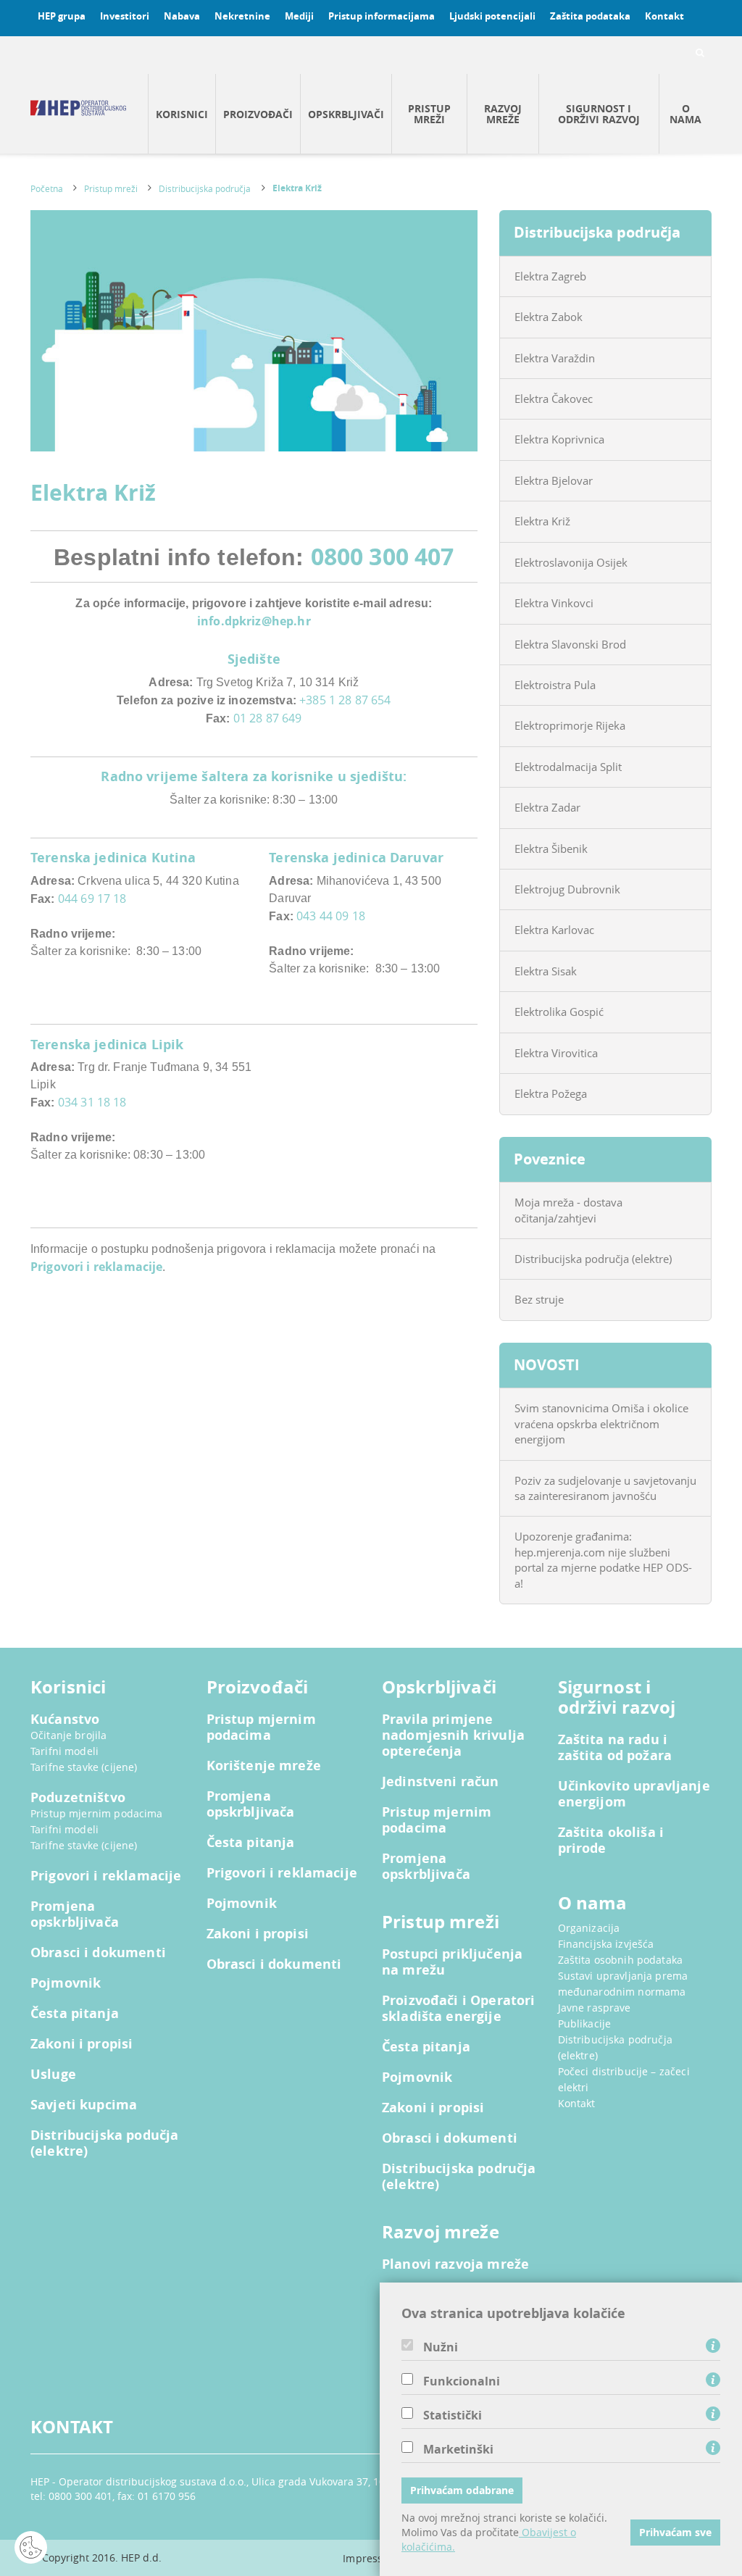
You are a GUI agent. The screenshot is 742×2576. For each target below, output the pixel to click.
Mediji (299, 16)
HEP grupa (62, 16)
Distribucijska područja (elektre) (593, 1259)
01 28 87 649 (268, 718)
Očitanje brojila (68, 1735)
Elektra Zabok (549, 317)
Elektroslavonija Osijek (571, 562)
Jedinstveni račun (441, 1782)
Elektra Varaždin (555, 358)
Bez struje (539, 1299)
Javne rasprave (595, 2008)
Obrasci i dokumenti (98, 1953)
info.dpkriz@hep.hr (254, 621)
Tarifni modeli (64, 1751)
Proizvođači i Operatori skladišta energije (458, 2009)
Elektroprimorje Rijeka (570, 725)
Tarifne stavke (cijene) (84, 1767)
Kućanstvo (65, 1720)
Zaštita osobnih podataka (621, 1960)
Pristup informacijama (382, 16)
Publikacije (585, 2023)
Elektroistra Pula (555, 685)
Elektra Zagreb (550, 276)
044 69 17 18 (92, 899)
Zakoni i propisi (82, 2044)
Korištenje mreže (264, 1766)
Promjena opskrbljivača (75, 1914)
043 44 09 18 (331, 916)
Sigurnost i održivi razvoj (599, 114)
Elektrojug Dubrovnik (567, 889)
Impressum (371, 2558)
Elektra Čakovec (554, 399)
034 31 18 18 (92, 1102)
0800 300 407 (383, 556)
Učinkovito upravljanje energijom (634, 1794)
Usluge (53, 2075)
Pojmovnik (66, 1983)
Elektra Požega (551, 1093)
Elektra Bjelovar (554, 480)
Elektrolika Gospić (559, 1012)
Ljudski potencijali (492, 16)
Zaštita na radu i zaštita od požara (615, 1748)
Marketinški (458, 2449)
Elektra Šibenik (551, 849)
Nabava (182, 16)
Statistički (453, 2415)
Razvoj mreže (503, 114)
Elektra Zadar (547, 807)
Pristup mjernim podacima (97, 1813)
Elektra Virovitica (556, 1053)
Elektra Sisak (546, 971)
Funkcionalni (462, 2381)
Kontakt (664, 16)
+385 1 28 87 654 (345, 700)
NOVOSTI (547, 1365)
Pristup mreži (429, 114)
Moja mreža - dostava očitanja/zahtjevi (568, 1210)
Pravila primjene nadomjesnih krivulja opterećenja (453, 1735)
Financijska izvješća (606, 1944)
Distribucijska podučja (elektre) (104, 2143)
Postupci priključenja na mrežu (452, 1962)
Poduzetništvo (78, 1798)
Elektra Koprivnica (559, 439)
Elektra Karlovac (554, 930)
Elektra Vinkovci (554, 603)
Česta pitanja (75, 2014)
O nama (685, 114)
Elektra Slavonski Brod (570, 644)
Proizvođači (258, 114)
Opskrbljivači (346, 114)
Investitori (125, 16)
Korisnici (182, 114)
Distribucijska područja (205, 188)
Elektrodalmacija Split (568, 767)
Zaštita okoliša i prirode (611, 1841)
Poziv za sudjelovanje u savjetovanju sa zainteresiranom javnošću (605, 1488)
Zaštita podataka (590, 16)
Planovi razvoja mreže (455, 2264)
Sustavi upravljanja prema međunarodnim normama (623, 1984)
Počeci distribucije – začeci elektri (624, 2079)
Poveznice (550, 1159)
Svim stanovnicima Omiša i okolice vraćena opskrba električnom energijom (601, 1424)
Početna (47, 188)
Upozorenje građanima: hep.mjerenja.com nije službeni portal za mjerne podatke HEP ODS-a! (603, 1559)
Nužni (441, 2347)
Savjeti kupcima (84, 2105)
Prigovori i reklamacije (96, 1267)
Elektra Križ (297, 188)
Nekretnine (242, 16)
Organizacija (589, 1928)
